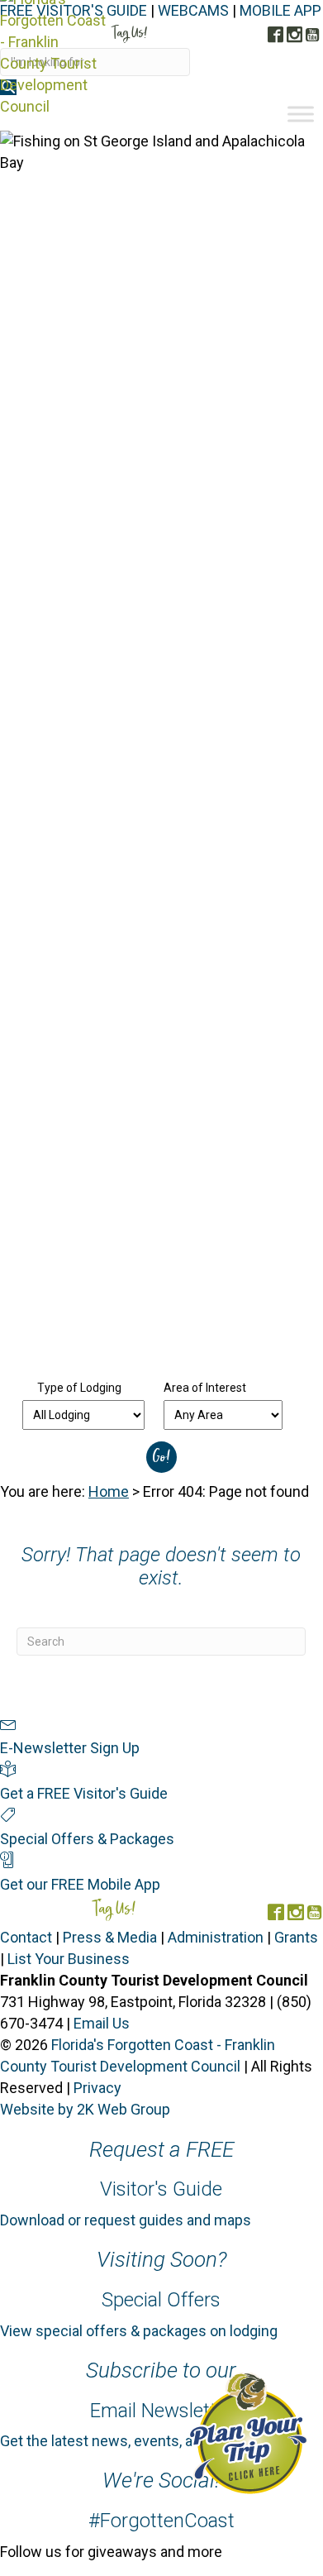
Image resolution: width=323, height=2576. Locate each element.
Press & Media (110, 1937)
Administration (216, 1937)
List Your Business (69, 1959)
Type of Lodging (79, 1388)
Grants (296, 1937)
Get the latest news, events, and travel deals (144, 2441)
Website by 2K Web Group (85, 2109)
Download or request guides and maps (126, 2220)
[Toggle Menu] (301, 114)
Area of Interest (205, 1388)
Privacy (97, 2088)
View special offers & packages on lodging (139, 2331)
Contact (26, 1937)
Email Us (102, 2023)
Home (109, 1491)
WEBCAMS (193, 10)
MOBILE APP (280, 10)
